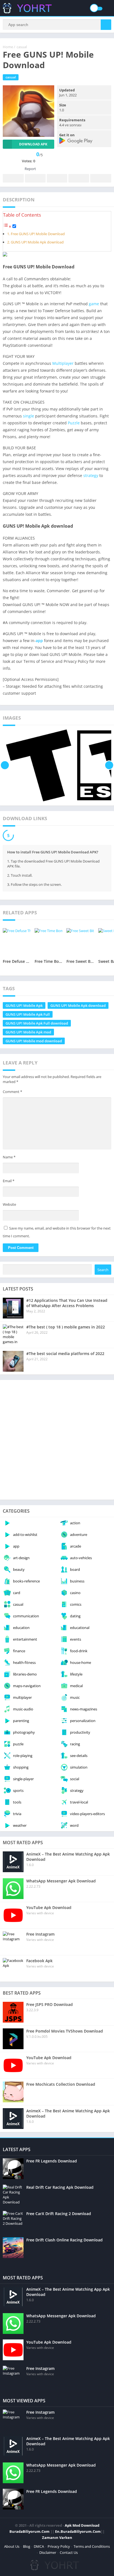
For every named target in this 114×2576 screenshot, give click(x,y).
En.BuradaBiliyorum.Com (78, 2531)
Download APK (33, 144)
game (94, 304)
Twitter (35, 178)
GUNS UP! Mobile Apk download (37, 242)
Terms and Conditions (92, 2546)
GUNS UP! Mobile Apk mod (28, 1032)
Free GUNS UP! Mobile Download (38, 234)
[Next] (109, 765)
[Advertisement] (57, 1440)
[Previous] (5, 765)
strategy (91, 475)
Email (9, 1181)
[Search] (106, 25)
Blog (27, 2546)
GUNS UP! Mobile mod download (34, 1041)
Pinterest (57, 178)
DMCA (39, 2546)
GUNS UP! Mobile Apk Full (28, 1014)
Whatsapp (101, 178)
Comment (12, 1092)
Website (9, 1204)
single (28, 416)
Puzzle (74, 423)
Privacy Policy (59, 2546)
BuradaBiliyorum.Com (29, 2531)
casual (22, 47)
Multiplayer (63, 363)
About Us (12, 2546)
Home (8, 47)
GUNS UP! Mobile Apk (24, 1005)
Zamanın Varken (57, 2537)
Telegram (79, 178)
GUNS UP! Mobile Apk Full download (37, 1023)
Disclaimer (48, 2552)
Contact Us (69, 2552)
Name (9, 1157)
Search (103, 1270)
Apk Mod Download (82, 2525)
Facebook (13, 178)
